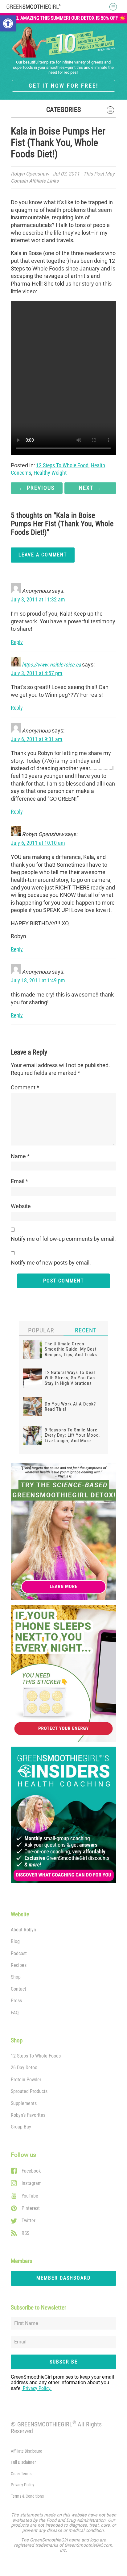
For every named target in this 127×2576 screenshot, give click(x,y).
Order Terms (21, 2474)
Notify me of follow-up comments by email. (63, 1239)
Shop (16, 1977)
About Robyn (23, 1930)
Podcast (19, 1953)
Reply (17, 642)
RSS (25, 2233)
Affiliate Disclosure (27, 2451)
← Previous (37, 488)
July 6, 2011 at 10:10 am (38, 843)
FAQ (15, 2013)
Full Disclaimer (23, 2462)
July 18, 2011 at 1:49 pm (38, 980)
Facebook (31, 2171)
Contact (18, 1989)
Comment (25, 1088)
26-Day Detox (24, 2068)
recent (86, 1330)
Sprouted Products (29, 2091)
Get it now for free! (63, 86)
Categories (63, 109)
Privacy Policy (23, 2485)
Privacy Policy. (37, 2388)
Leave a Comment (43, 555)
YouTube (30, 2196)
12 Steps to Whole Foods (36, 2056)
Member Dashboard (63, 2278)
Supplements (24, 2103)
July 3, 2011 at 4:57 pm (37, 673)
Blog (15, 1941)
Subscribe (64, 2362)
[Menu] (111, 7)
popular (41, 1330)
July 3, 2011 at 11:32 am (38, 600)
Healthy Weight (50, 473)
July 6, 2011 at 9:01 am (37, 739)
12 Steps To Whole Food (62, 465)
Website (21, 1206)
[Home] (34, 6)
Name (20, 1156)
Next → (90, 488)
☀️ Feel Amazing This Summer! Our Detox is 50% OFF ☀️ (64, 18)
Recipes (19, 1965)
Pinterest (31, 2208)
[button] (8, 23)
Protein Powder (26, 2080)
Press (16, 2001)
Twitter (29, 2221)
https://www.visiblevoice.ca (51, 665)
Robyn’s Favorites (28, 2115)
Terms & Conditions (27, 2496)
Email (19, 1181)
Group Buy (21, 2127)
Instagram (32, 2183)
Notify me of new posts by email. (51, 1263)
